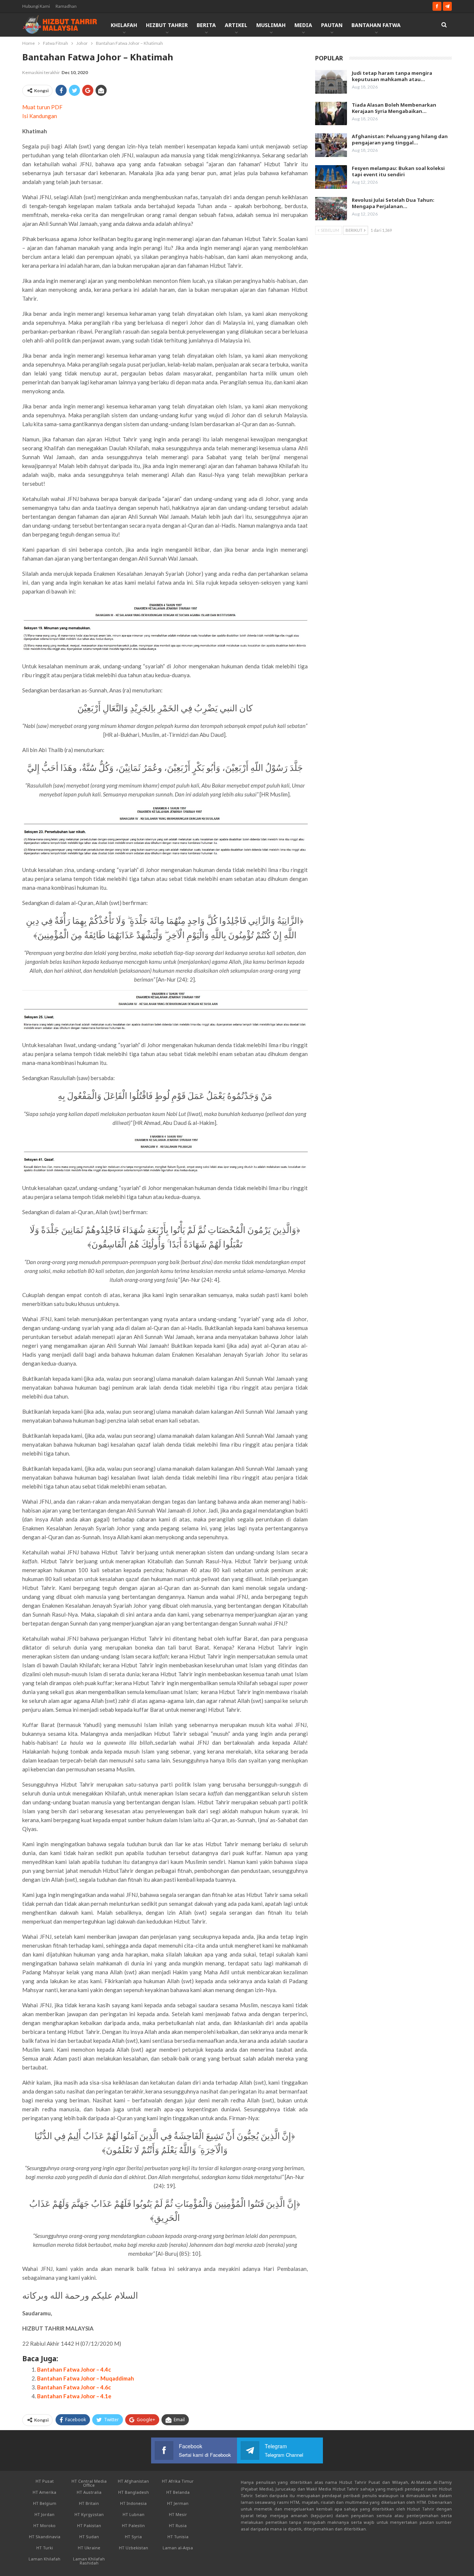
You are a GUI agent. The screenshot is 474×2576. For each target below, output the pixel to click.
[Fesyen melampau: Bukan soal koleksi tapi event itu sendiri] (331, 177)
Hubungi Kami (36, 6)
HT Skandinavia (45, 2537)
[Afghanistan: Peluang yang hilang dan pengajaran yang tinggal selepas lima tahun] (331, 145)
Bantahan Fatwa (376, 25)
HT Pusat (45, 2481)
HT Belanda (178, 2492)
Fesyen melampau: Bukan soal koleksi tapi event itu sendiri (398, 171)
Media (303, 25)
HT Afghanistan (133, 2481)
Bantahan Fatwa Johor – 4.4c (74, 2369)
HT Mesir (178, 2514)
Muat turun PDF (42, 107)
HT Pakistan (89, 2525)
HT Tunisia (178, 2537)
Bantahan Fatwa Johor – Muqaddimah (86, 2378)
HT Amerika (44, 2492)
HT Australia (89, 2492)
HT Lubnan (133, 2514)
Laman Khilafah (44, 2559)
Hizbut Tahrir (167, 25)
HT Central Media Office (89, 2483)
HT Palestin (133, 2525)
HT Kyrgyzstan (89, 2514)
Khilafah (124, 25)
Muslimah (271, 25)
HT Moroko (44, 2525)
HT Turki (45, 2548)
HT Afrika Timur (178, 2481)
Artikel (236, 25)
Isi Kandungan (40, 116)
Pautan (332, 25)
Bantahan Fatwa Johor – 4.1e (74, 2396)
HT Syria (133, 2537)
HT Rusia (178, 2525)
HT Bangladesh (133, 2492)
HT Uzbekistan (133, 2548)
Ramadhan (66, 6)
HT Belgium (45, 2503)
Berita (206, 25)
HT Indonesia (133, 2503)
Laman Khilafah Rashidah (89, 2561)
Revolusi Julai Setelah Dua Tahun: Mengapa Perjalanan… (393, 203)
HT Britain (89, 2503)
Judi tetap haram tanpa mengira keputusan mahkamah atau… (392, 76)
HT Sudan (89, 2537)
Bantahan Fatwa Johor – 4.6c (74, 2387)
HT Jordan (44, 2514)
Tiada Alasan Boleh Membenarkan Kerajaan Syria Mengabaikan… (394, 108)
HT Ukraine (89, 2548)
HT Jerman (178, 2503)
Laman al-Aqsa (178, 2548)
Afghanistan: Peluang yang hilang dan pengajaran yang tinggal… (400, 139)
